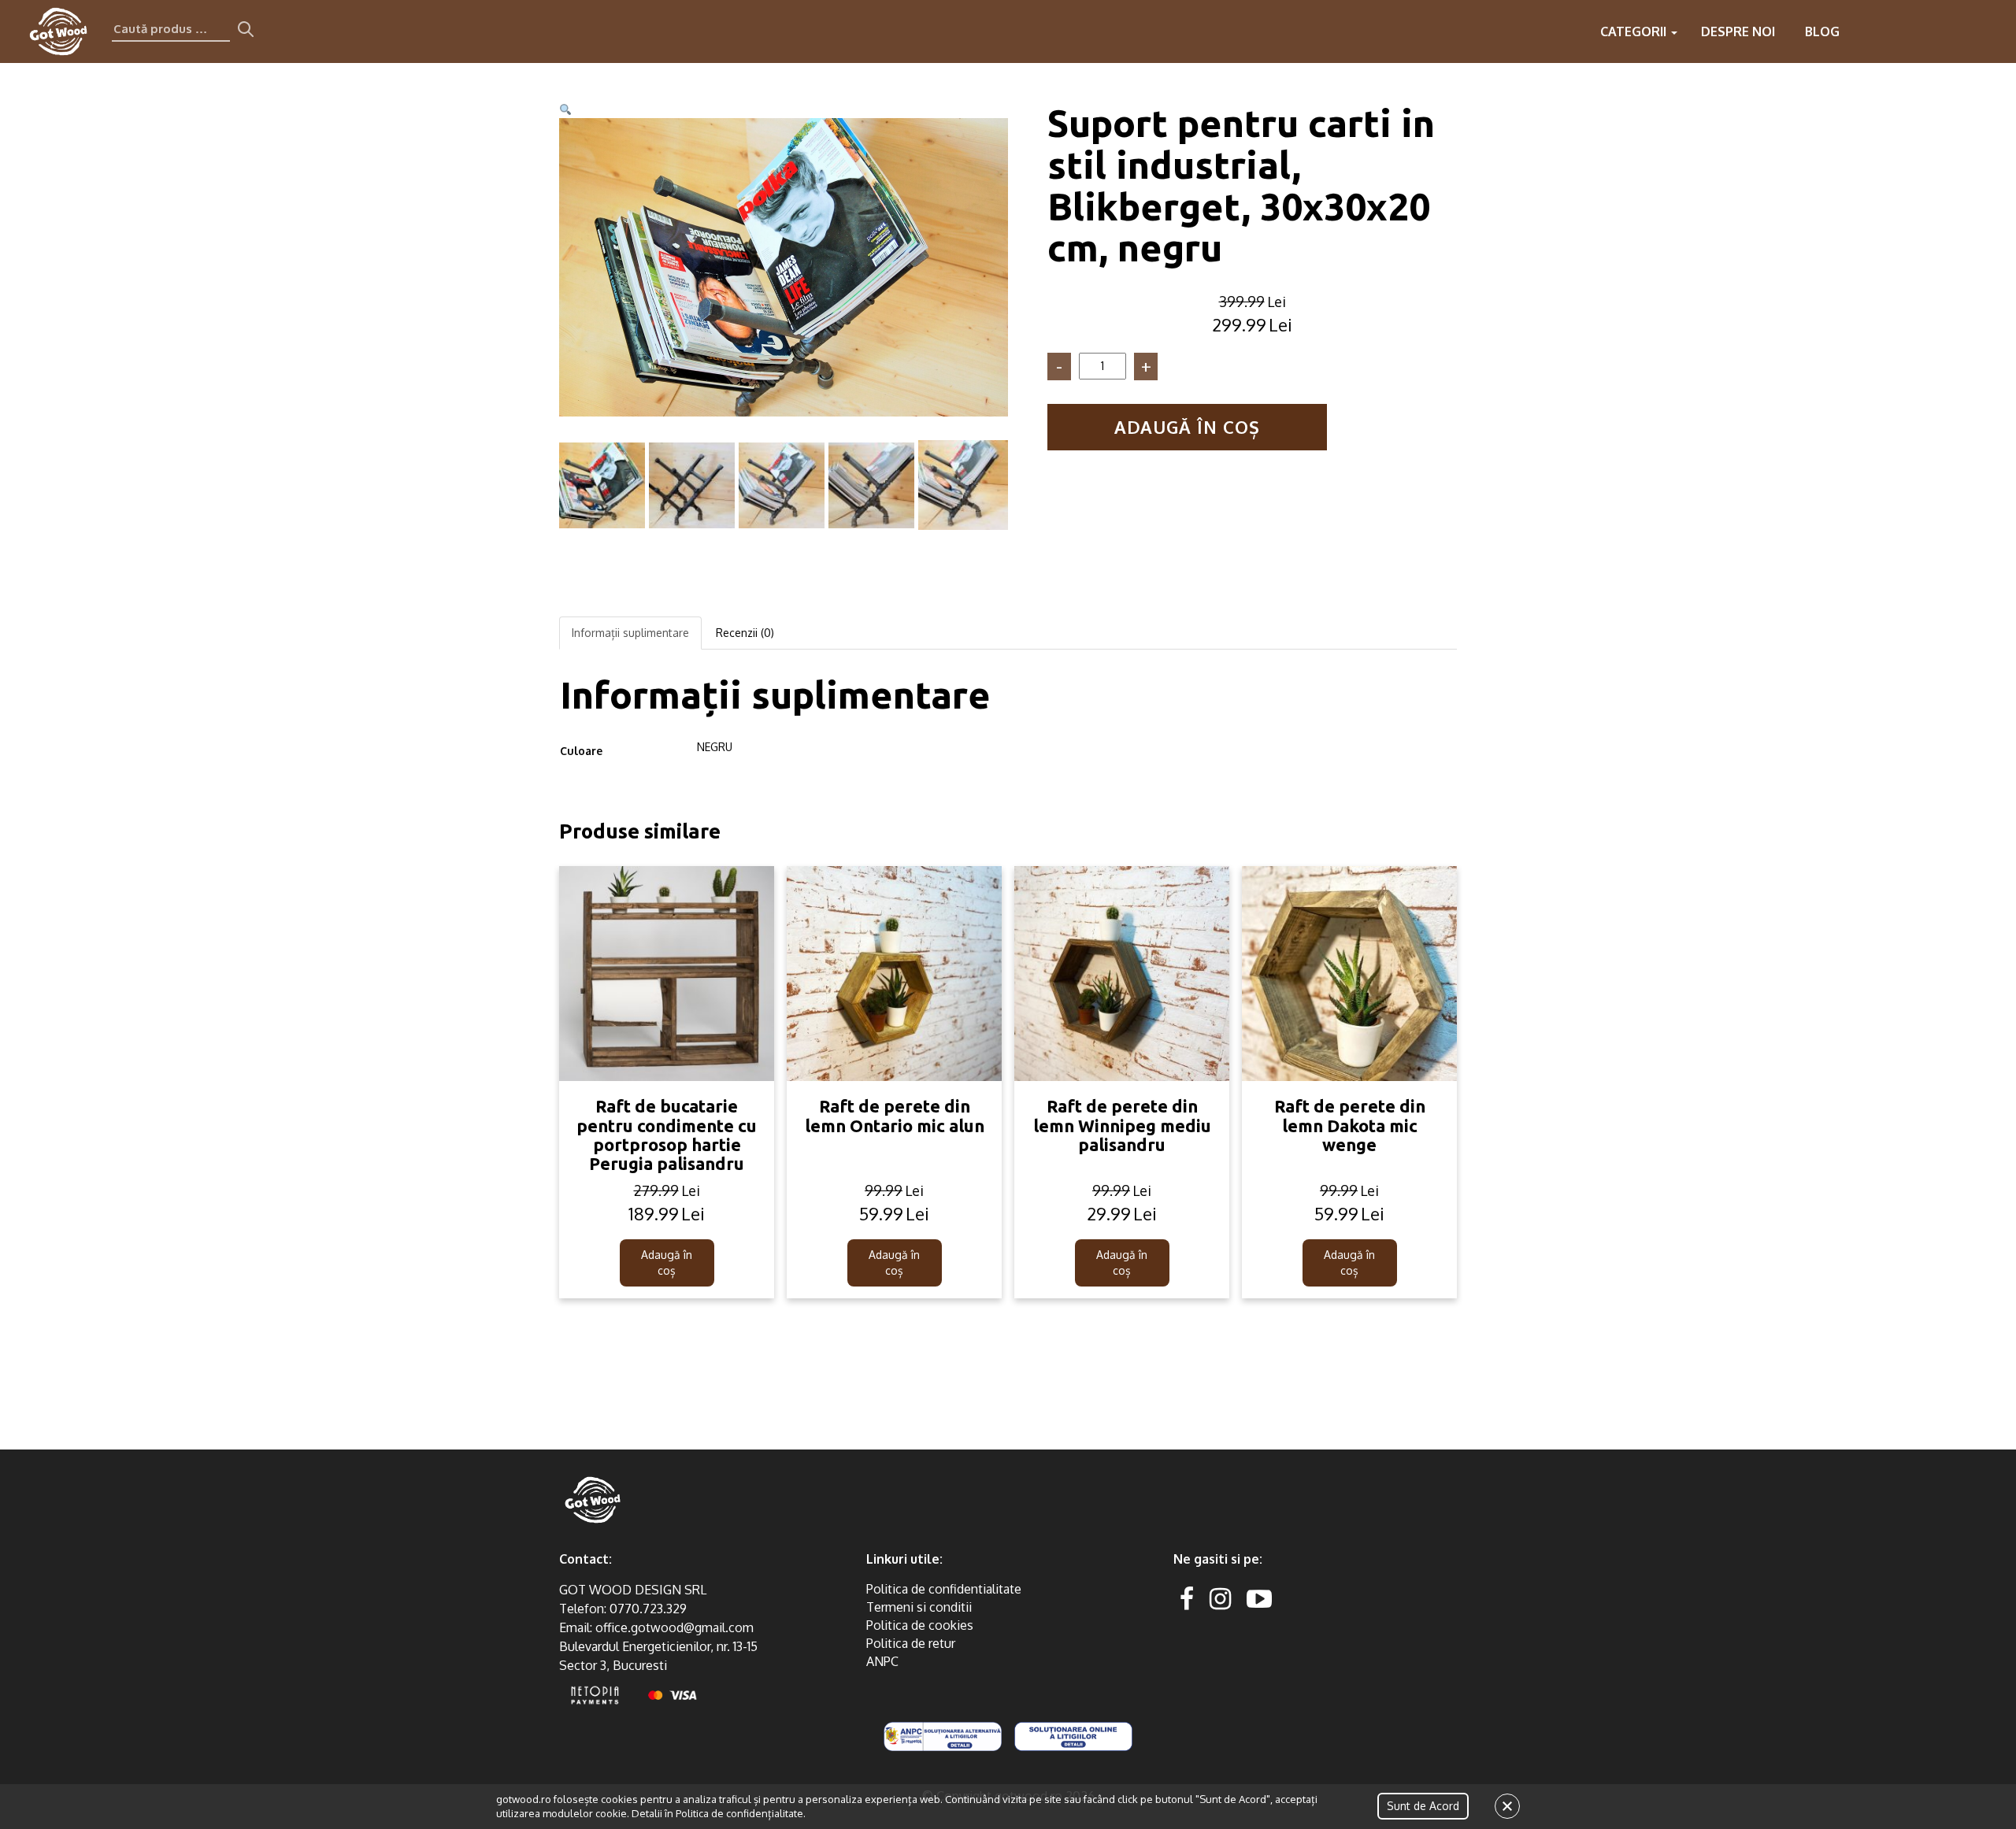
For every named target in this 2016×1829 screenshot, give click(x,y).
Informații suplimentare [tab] (630, 633)
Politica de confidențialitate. (741, 1813)
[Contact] (1896, 31)
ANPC (882, 1661)
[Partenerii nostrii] (1928, 31)
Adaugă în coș (1187, 427)
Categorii (1635, 31)
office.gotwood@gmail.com (674, 1627)
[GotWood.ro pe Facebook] (1187, 1598)
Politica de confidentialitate (944, 1589)
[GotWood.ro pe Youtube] (1259, 1598)
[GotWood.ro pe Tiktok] (1284, 1598)
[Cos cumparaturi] (1991, 31)
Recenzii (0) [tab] (745, 633)
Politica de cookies (920, 1625)
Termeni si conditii (919, 1607)
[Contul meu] (1959, 31)
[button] (565, 110)
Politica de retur (911, 1643)
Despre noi (1738, 31)
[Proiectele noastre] (1865, 31)
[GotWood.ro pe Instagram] (1220, 1598)
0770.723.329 (648, 1609)
